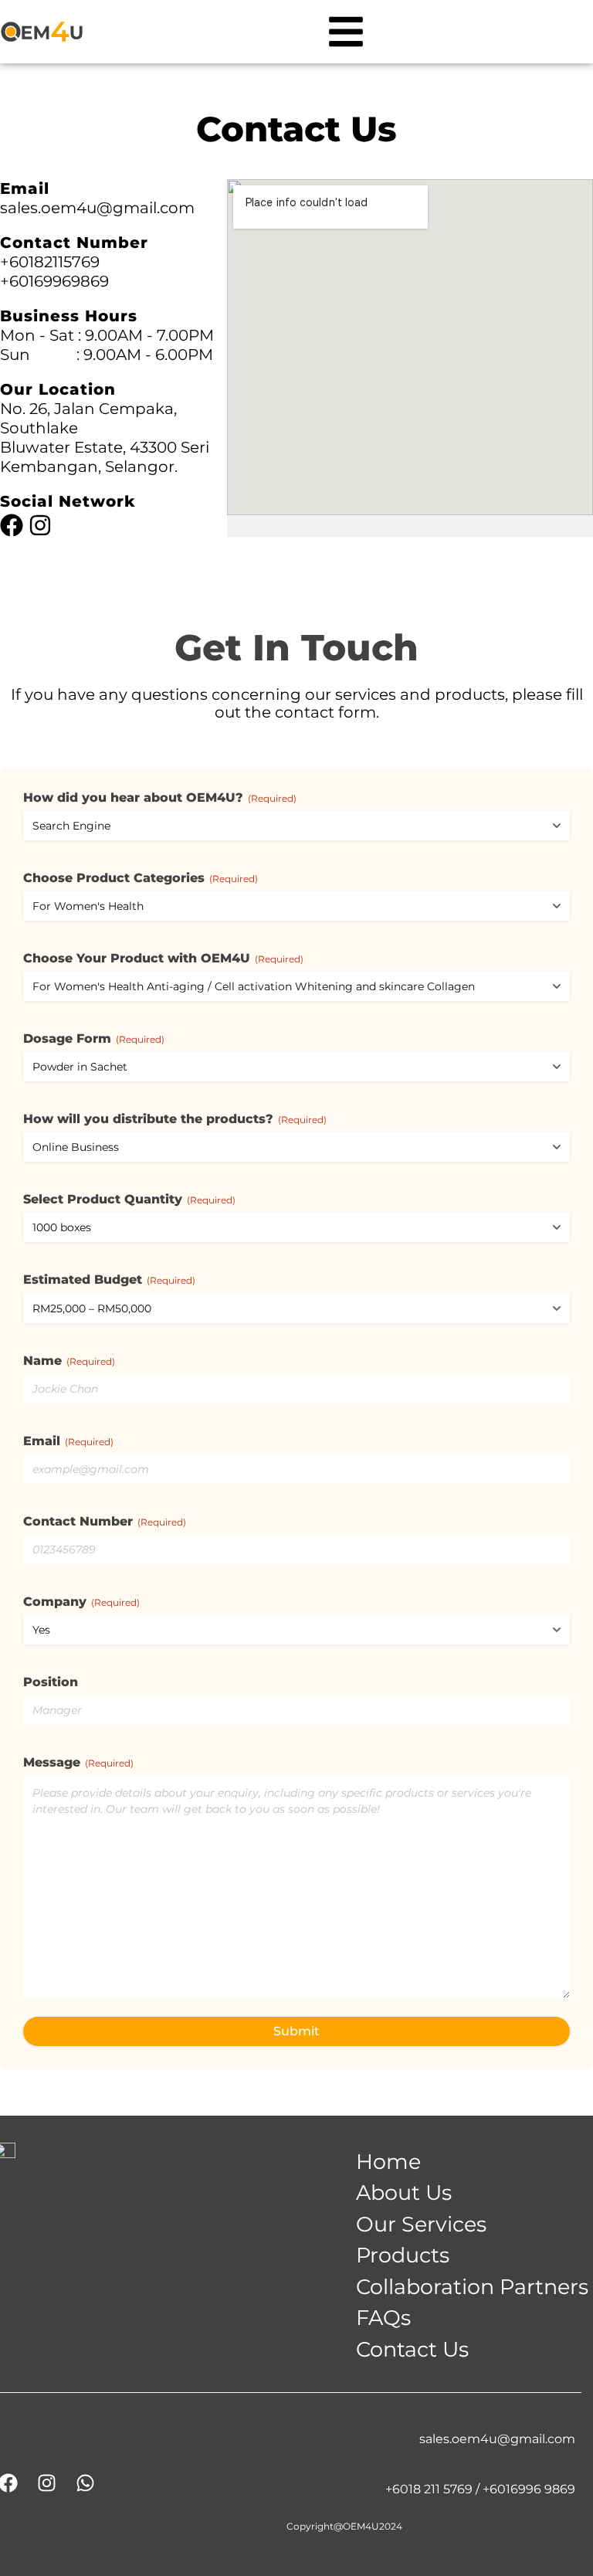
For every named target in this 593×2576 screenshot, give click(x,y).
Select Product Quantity (129, 1200)
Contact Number (105, 1522)
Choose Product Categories (141, 878)
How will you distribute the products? (175, 1119)
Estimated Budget (109, 1280)
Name (69, 1361)
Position (51, 1682)
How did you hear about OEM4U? (160, 798)
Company (81, 1602)
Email (68, 1441)
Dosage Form (94, 1039)
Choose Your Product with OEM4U (163, 959)
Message (78, 1763)
